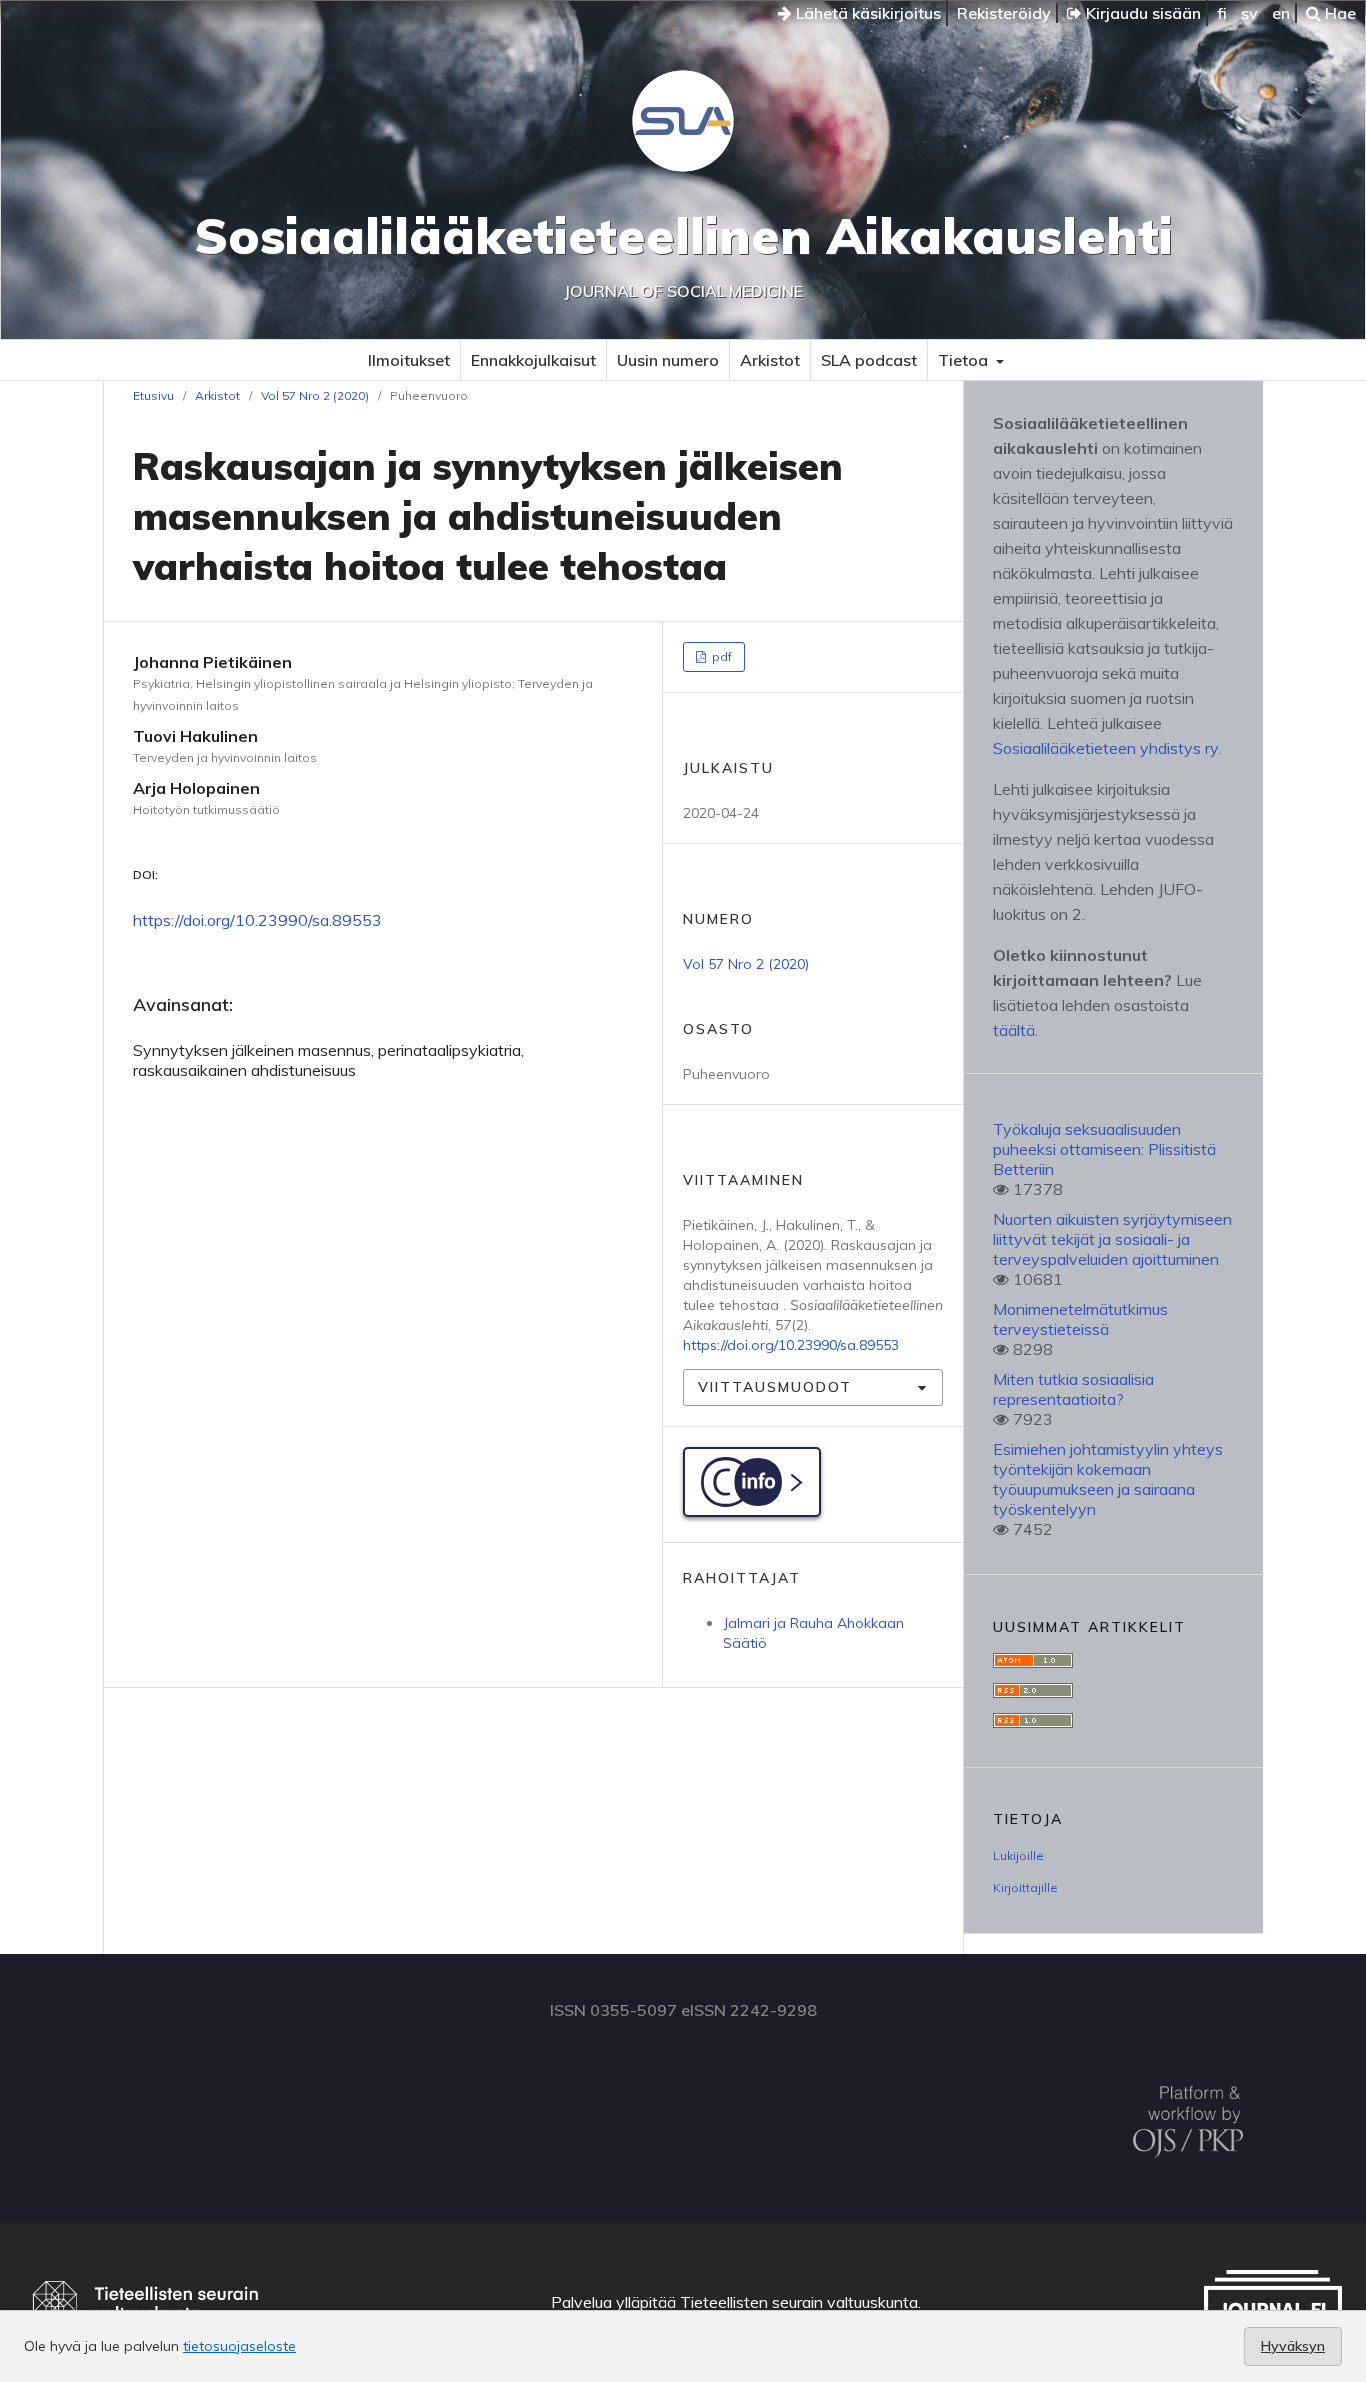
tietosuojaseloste (239, 2346)
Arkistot (770, 360)
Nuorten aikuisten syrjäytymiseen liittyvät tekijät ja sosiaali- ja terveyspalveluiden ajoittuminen (1112, 1239)
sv (1249, 13)
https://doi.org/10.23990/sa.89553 (257, 920)
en (1281, 13)
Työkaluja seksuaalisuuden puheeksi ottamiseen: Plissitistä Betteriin (1104, 1149)
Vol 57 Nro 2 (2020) (315, 395)
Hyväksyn (1293, 2346)
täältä (1014, 1030)
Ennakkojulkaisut (533, 360)
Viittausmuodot (775, 1387)
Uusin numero (668, 360)
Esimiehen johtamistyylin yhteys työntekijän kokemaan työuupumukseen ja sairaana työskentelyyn (1108, 1479)
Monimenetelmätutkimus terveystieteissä (1080, 1319)
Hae (1338, 13)
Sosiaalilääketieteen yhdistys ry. (1107, 748)
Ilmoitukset (409, 360)
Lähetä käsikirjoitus (866, 13)
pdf (720, 656)
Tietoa (965, 360)
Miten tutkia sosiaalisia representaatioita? (1073, 1389)
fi (1222, 13)
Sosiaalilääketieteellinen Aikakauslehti (683, 235)
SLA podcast (869, 360)
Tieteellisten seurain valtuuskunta (799, 2302)
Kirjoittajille (1025, 1887)
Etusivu (153, 395)
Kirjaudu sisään (1141, 13)
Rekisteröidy (1004, 13)
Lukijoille (1018, 1855)
